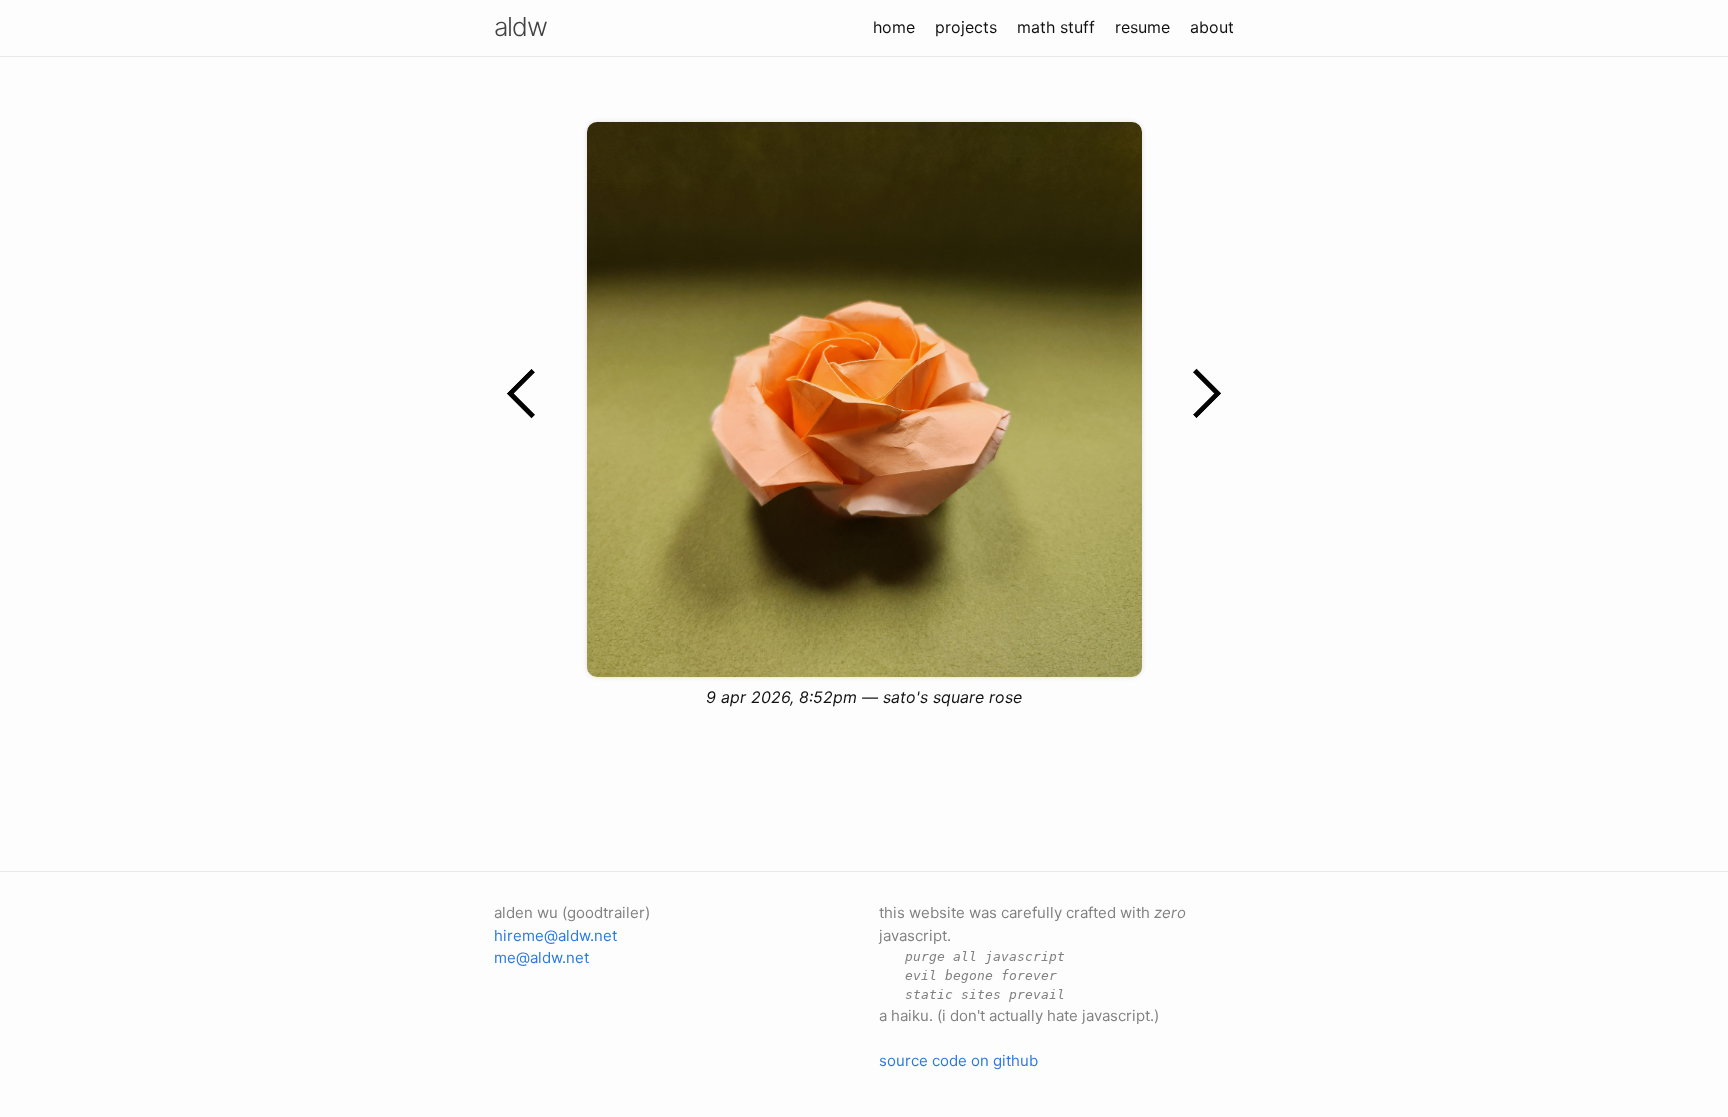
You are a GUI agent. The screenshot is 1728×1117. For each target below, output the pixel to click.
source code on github (958, 1060)
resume (1142, 27)
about (1212, 27)
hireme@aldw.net (555, 935)
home (894, 27)
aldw (520, 26)
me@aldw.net (541, 957)
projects (966, 27)
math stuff (1056, 27)
